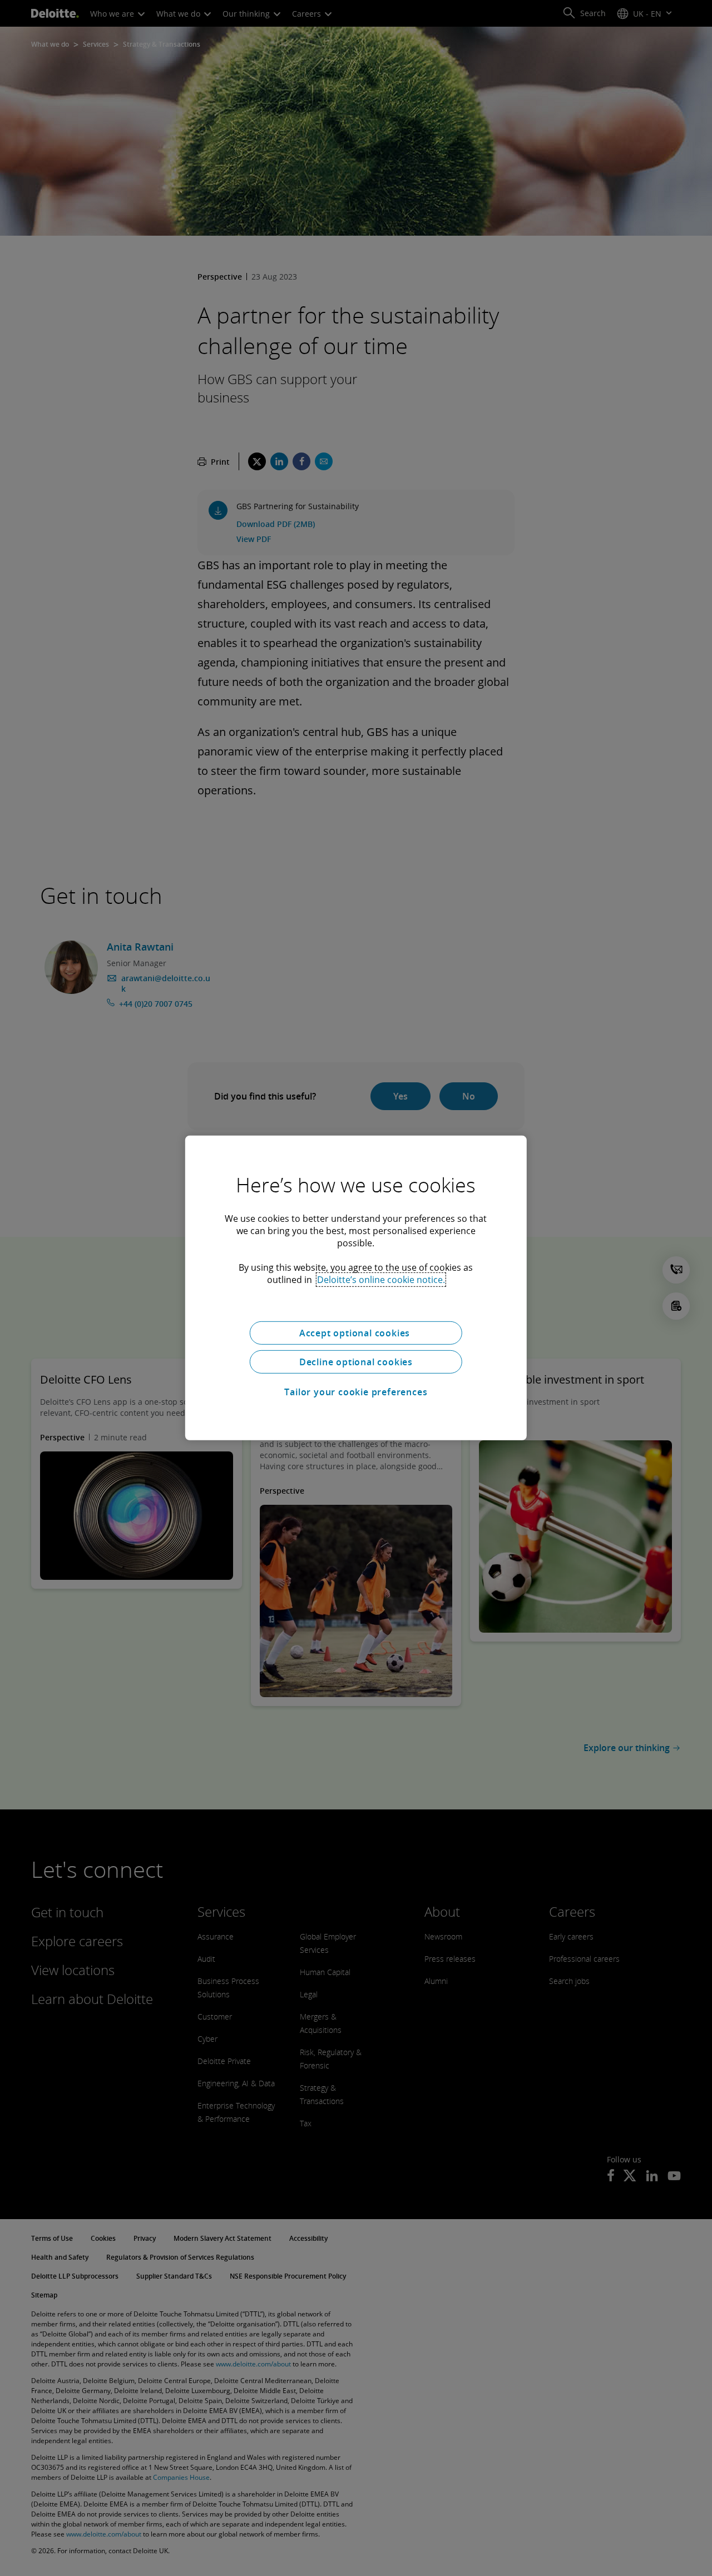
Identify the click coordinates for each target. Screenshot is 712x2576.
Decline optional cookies (356, 1362)
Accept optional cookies (356, 1333)
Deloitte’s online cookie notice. (381, 1280)
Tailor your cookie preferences (356, 1392)
